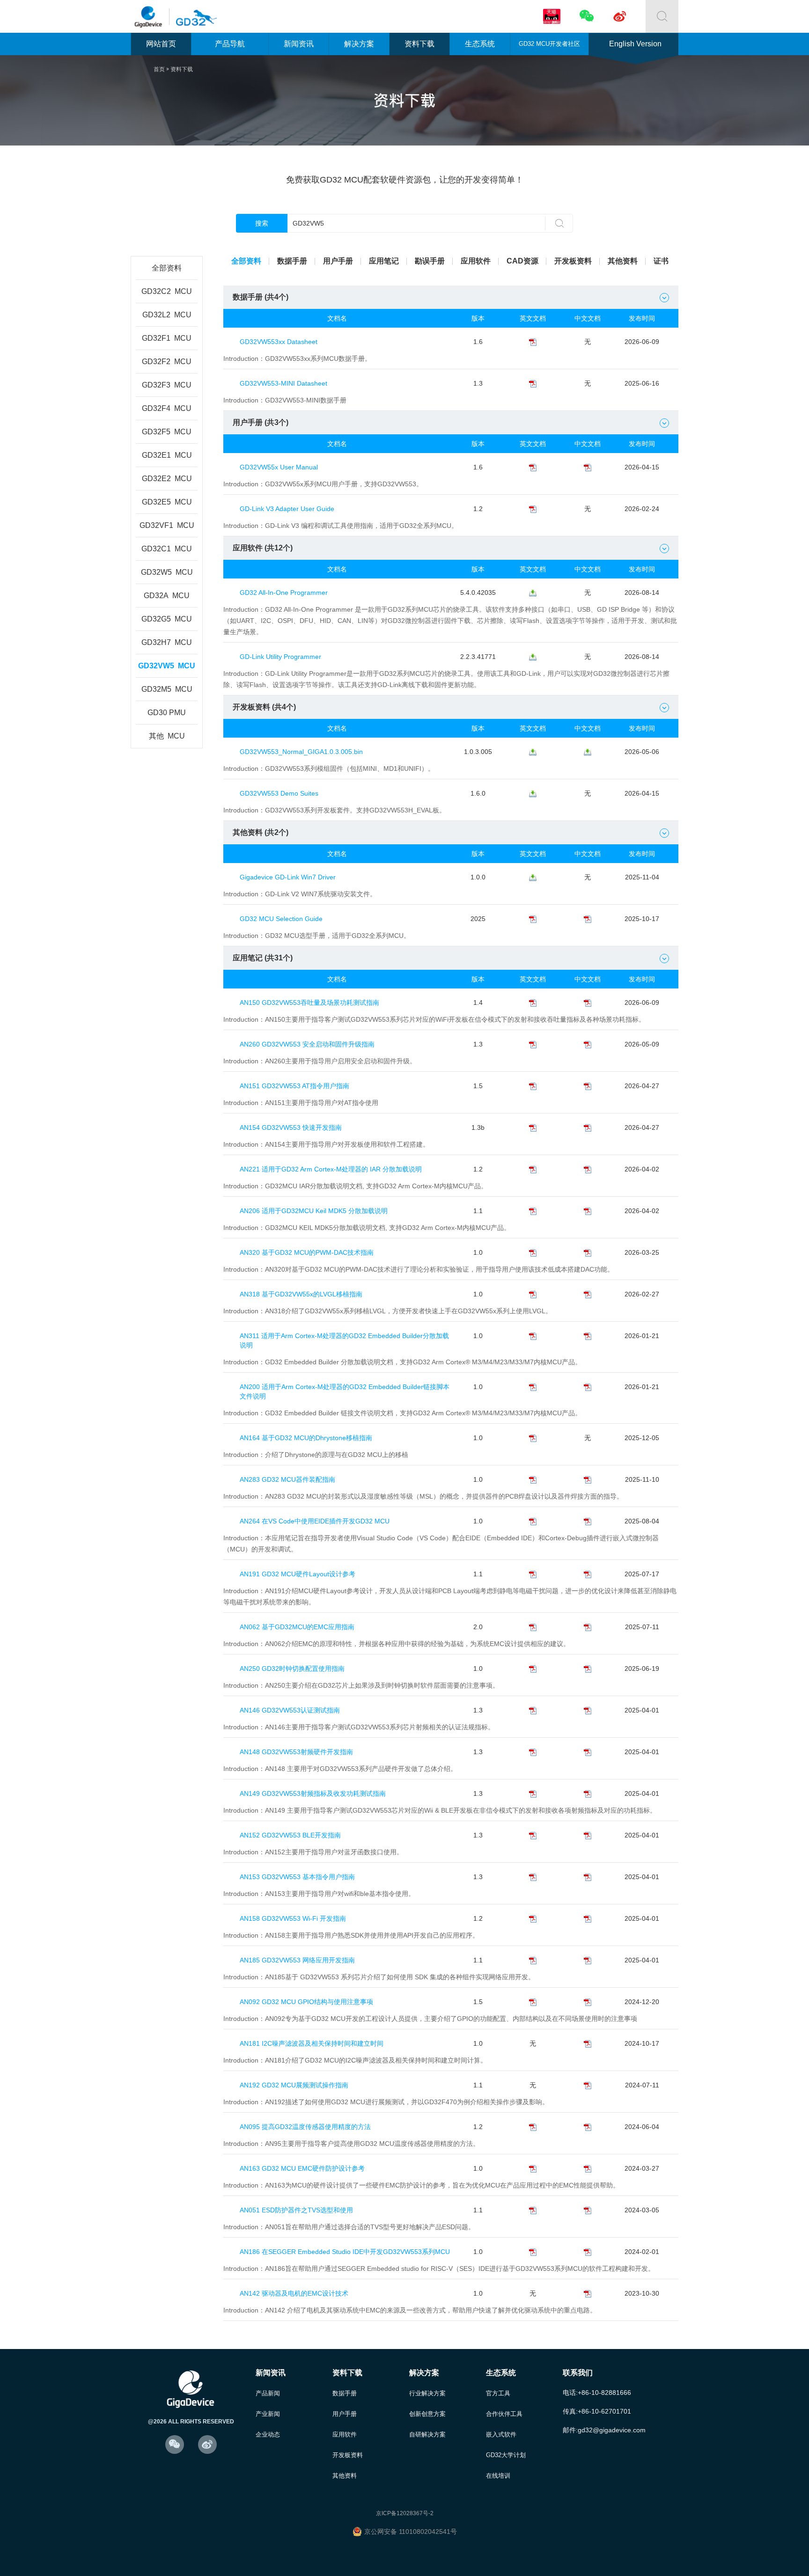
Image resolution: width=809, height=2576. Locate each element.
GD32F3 (167, 385)
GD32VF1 (167, 525)
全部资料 (167, 268)
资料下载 (419, 44)
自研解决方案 (427, 2434)
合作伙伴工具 (504, 2414)
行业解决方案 (427, 2393)
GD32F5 (167, 432)
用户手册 (338, 261)
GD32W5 (167, 572)
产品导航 (230, 44)
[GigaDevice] (152, 17)
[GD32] (194, 17)
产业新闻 (268, 2414)
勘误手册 (430, 261)
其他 (167, 736)
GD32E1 (167, 455)
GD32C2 (167, 291)
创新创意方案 (427, 2414)
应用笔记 (384, 261)
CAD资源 (522, 261)
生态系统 (480, 44)
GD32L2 (167, 315)
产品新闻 (268, 2393)
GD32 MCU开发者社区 (549, 44)
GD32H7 (167, 642)
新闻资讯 (299, 44)
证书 (661, 261)
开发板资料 (573, 261)
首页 (159, 69)
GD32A (167, 596)
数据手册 (292, 261)
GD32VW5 (167, 666)
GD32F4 (167, 408)
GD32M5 (167, 689)
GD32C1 (167, 549)
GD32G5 (167, 619)
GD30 (167, 713)
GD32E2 (167, 479)
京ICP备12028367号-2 (405, 2513)
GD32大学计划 (506, 2455)
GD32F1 (167, 338)
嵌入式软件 (501, 2434)
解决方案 (359, 44)
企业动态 (268, 2434)
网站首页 (161, 44)
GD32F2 (167, 362)
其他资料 (623, 261)
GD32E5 (167, 502)
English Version (635, 44)
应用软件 (476, 261)
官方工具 (498, 2393)
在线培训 (498, 2476)
